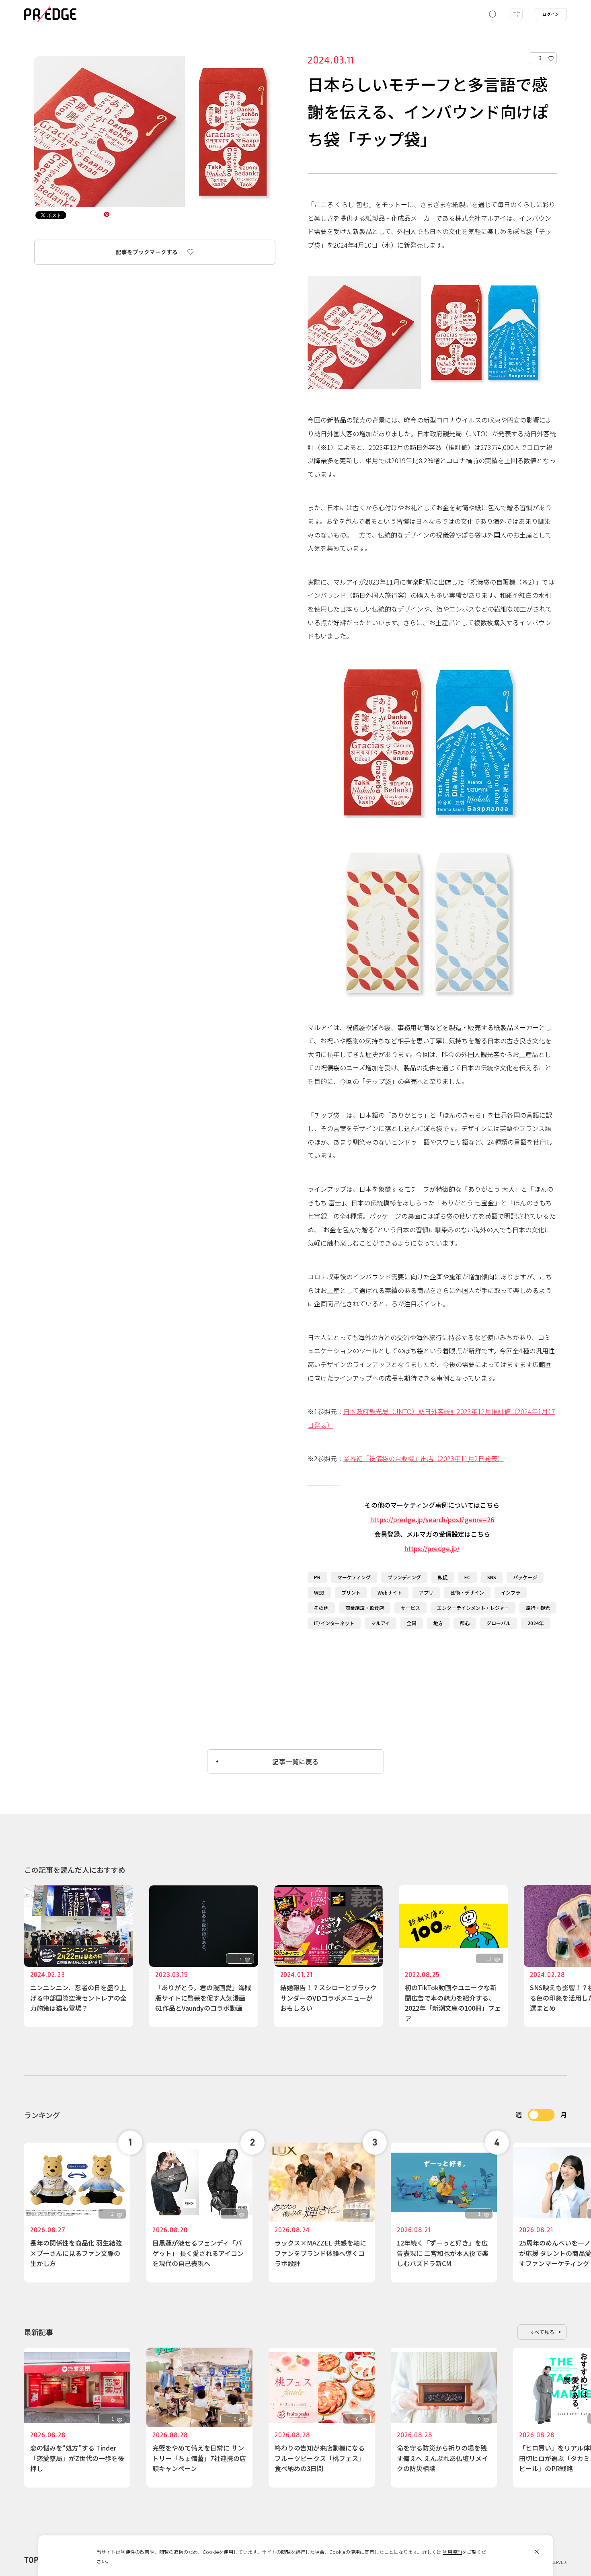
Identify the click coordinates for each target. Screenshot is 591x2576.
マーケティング (354, 1577)
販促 (443, 1577)
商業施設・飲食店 (365, 1608)
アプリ (426, 1592)
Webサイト (390, 1592)
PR (317, 1577)
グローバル (499, 1623)
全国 (412, 1623)
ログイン (551, 14)
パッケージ (525, 1577)
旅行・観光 (538, 1608)
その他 (321, 1608)
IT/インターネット (334, 1623)
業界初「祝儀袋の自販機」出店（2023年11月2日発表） (424, 1458)
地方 (438, 1623)
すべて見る (542, 2332)
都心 (465, 1623)
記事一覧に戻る (295, 1761)
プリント (351, 1592)
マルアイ (381, 1623)
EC (467, 1577)
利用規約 (452, 2552)
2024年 (536, 1623)
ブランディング (404, 1577)
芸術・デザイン (467, 1592)
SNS (492, 1577)
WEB (319, 1592)
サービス (410, 1608)
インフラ (511, 1592)
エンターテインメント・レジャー (473, 1608)
